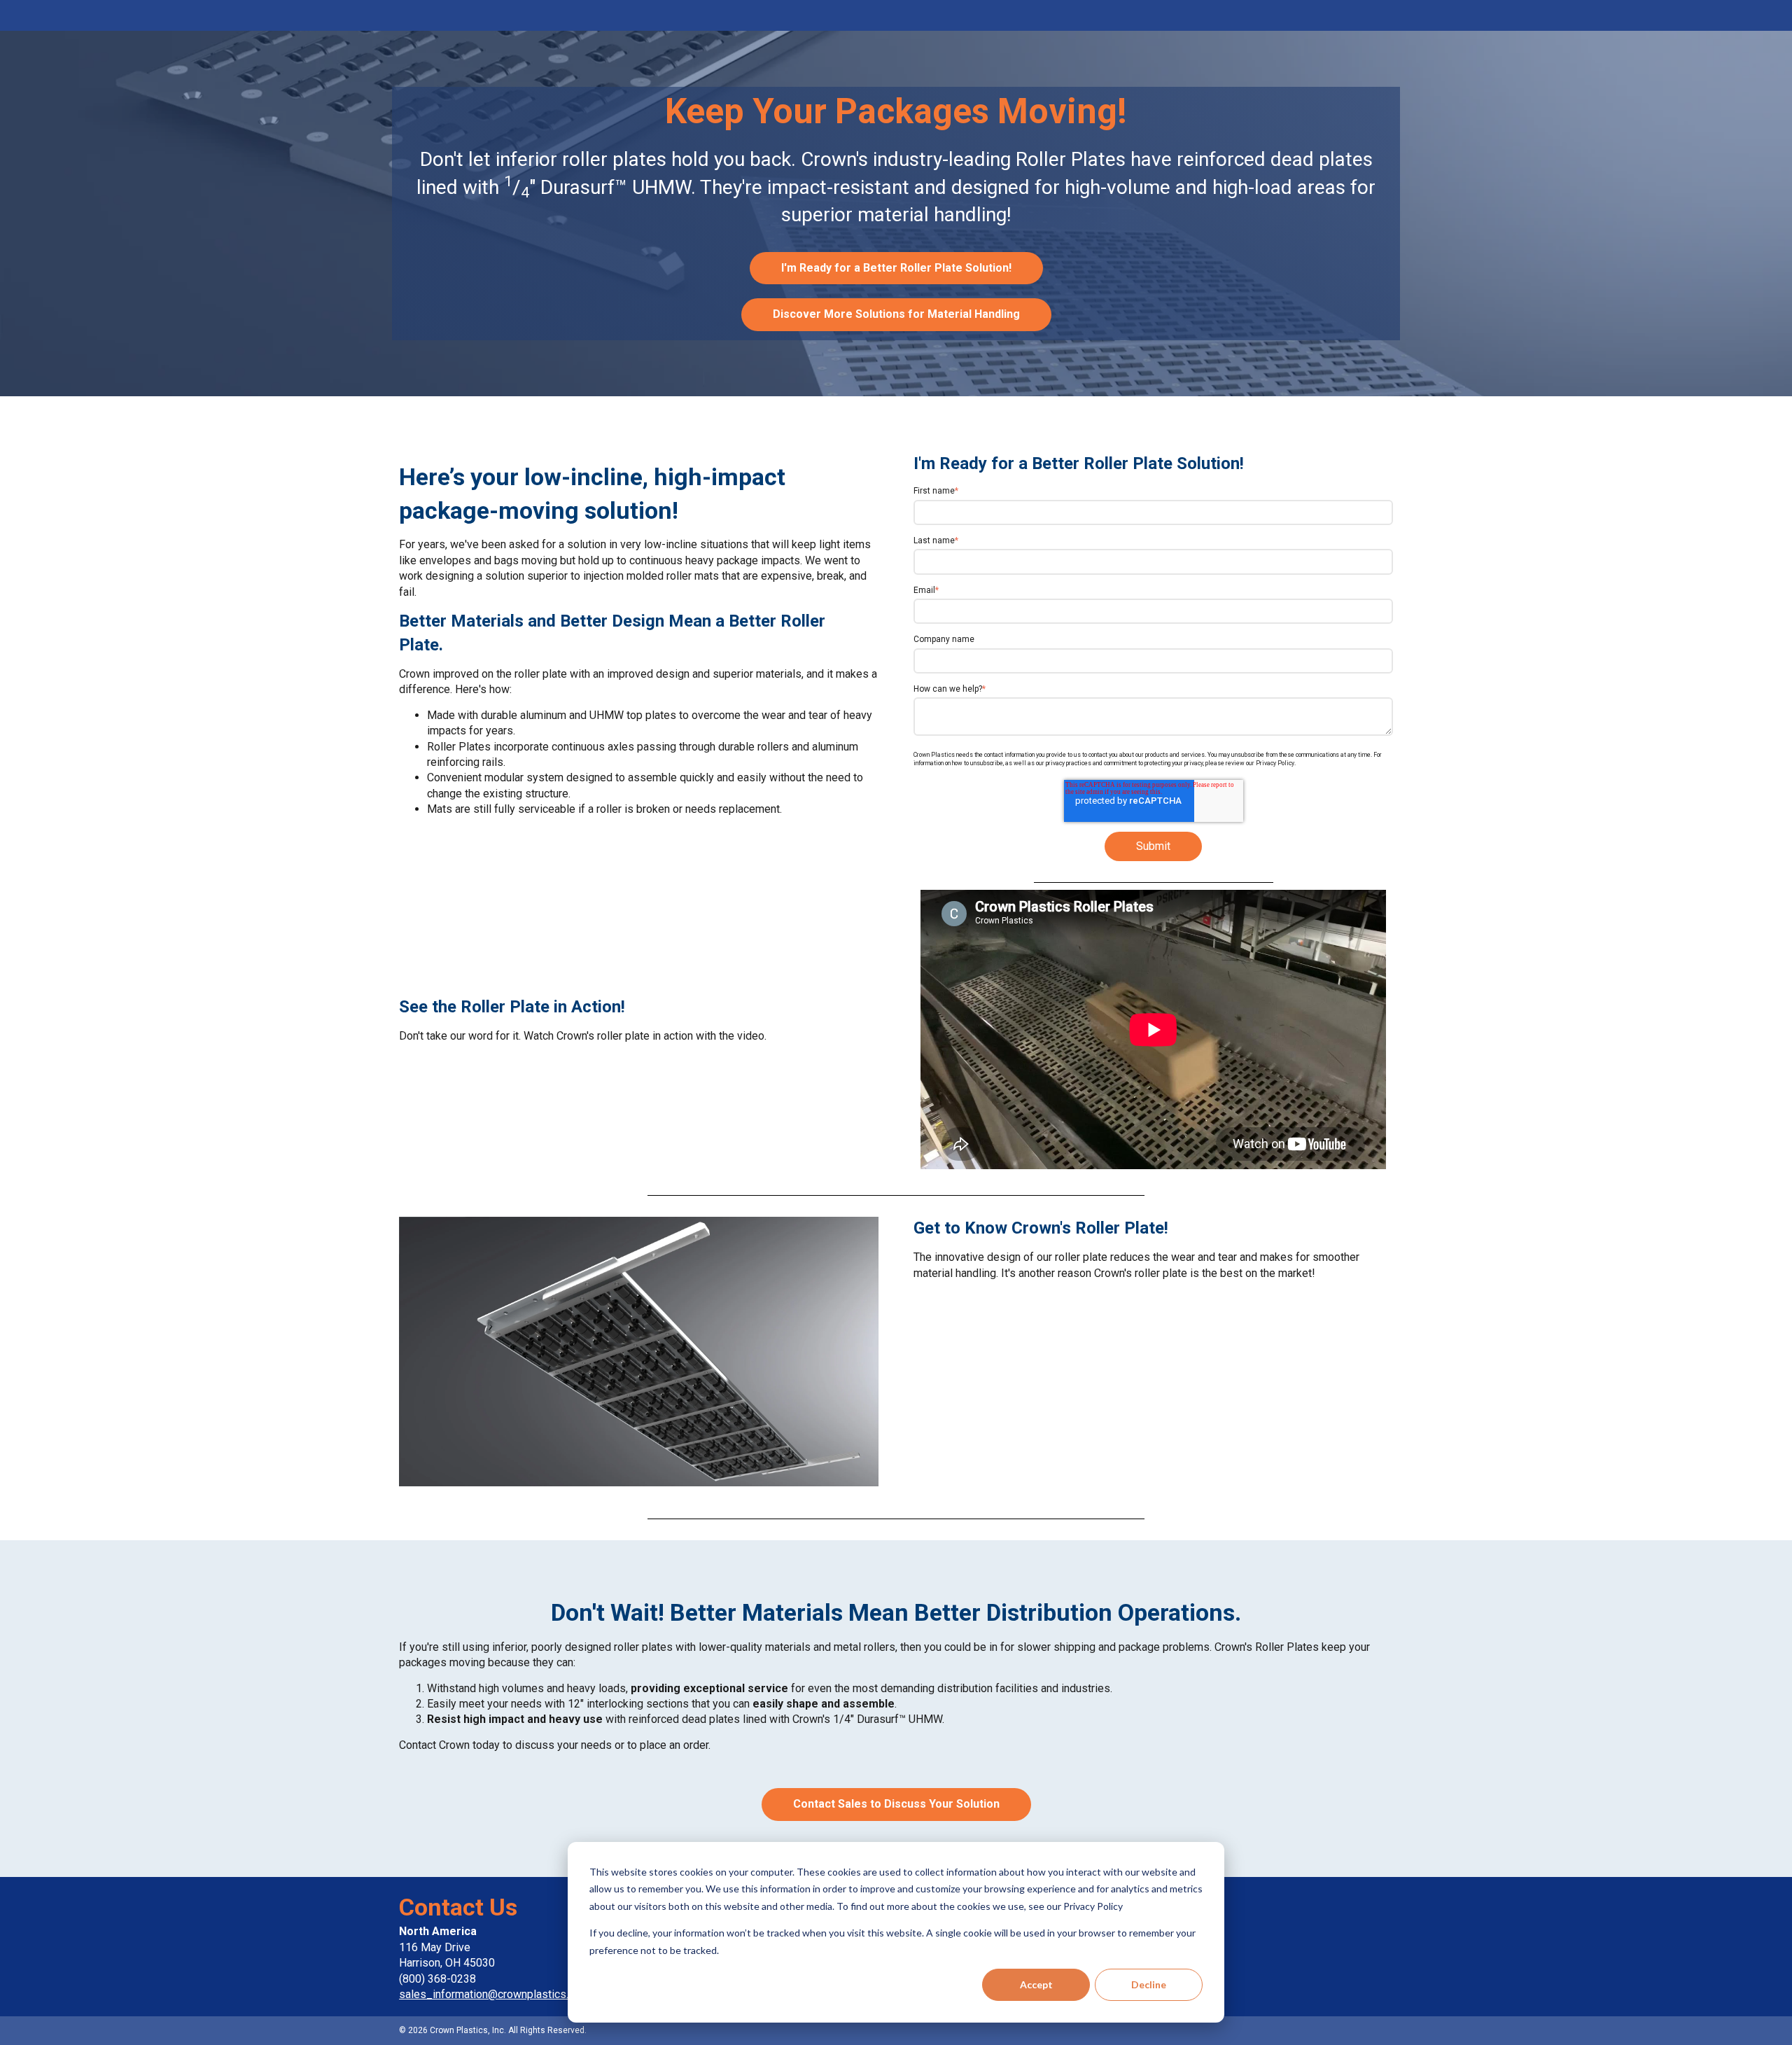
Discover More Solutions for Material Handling (896, 314)
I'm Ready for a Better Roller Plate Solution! (896, 268)
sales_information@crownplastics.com (494, 1994)
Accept (1036, 1984)
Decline (1149, 1984)
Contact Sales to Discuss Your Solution (896, 1804)
